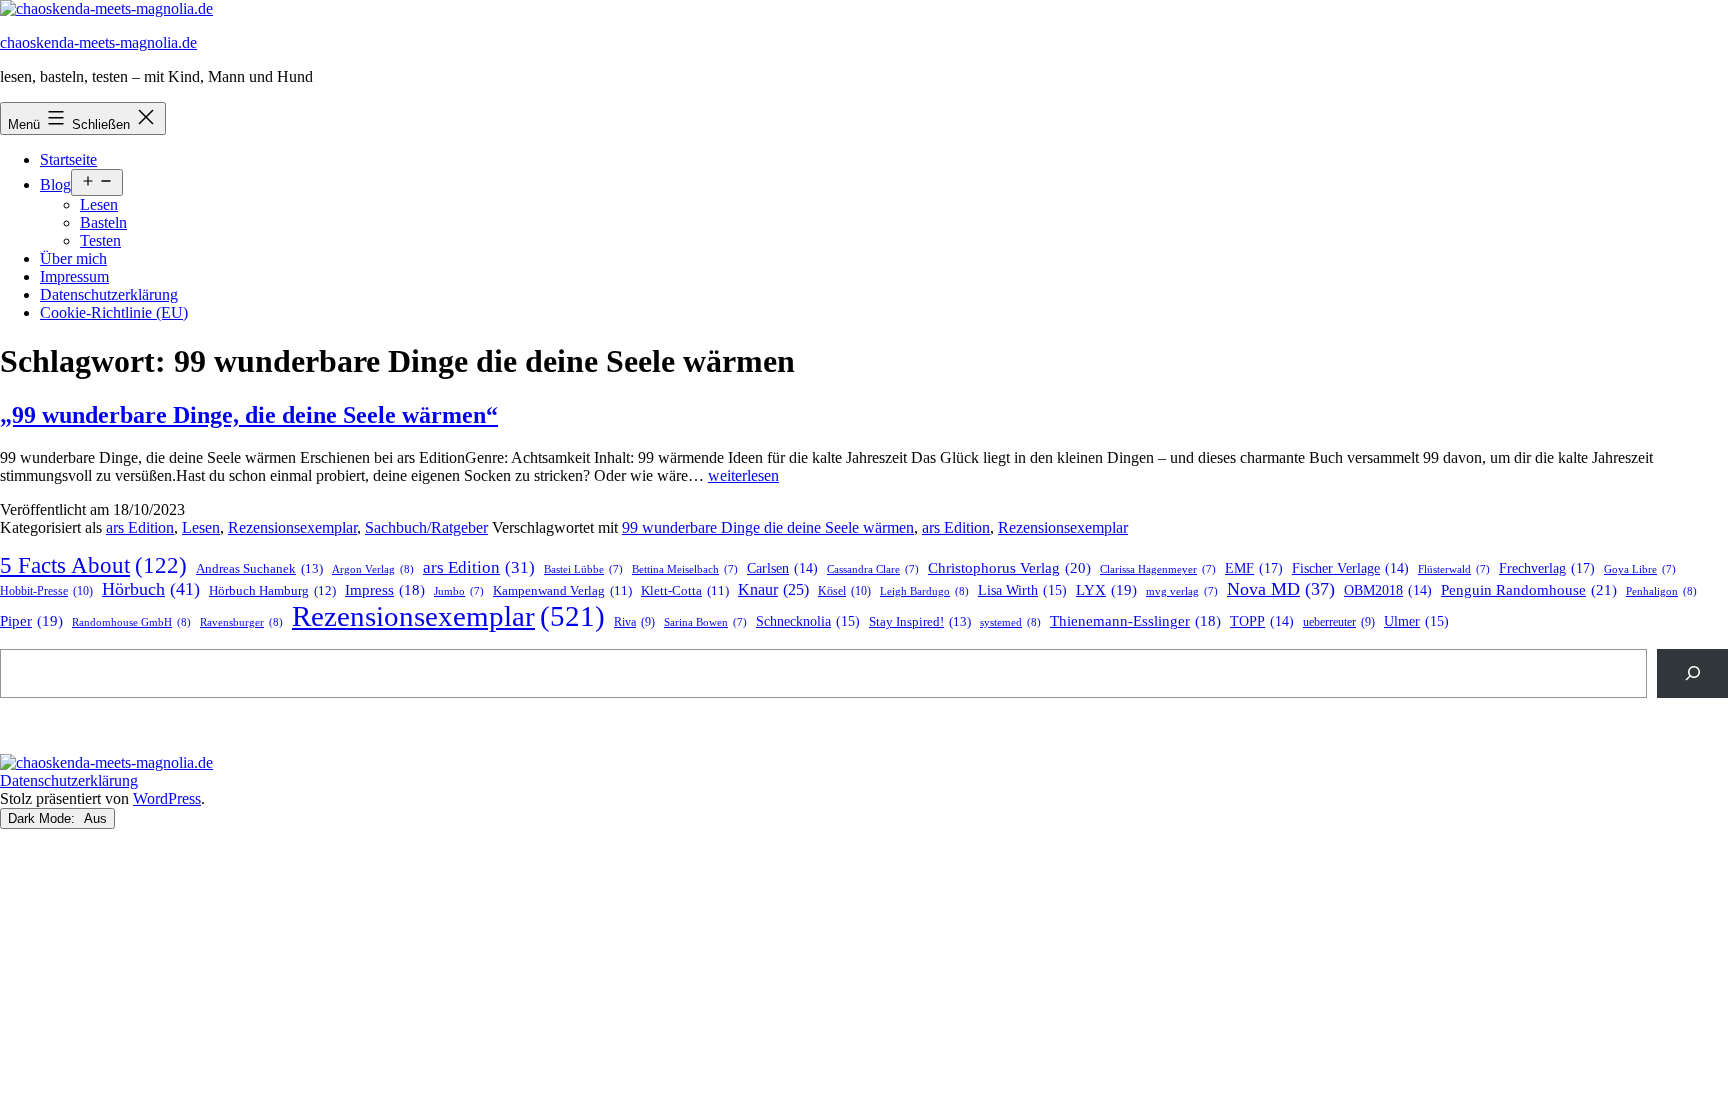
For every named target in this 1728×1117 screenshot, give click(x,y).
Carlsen (782, 568)
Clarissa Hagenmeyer (1158, 569)
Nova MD (1281, 589)
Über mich (73, 258)
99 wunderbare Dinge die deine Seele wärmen (768, 527)
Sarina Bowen (705, 622)
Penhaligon (1661, 591)
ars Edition (140, 527)
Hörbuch (151, 589)
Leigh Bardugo (924, 591)
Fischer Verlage (1350, 568)
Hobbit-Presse (46, 591)
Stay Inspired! (920, 621)
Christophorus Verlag (1009, 568)
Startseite (68, 159)
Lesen (99, 204)
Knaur (773, 589)
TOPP (1262, 621)
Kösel (844, 591)
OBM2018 (1388, 590)
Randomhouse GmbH (131, 622)
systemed (1010, 622)
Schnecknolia (808, 621)
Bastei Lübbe (583, 569)
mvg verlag (1182, 591)
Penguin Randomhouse (1529, 589)
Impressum (74, 276)
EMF (1254, 568)
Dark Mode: (43, 818)
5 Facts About (93, 565)
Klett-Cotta (685, 591)
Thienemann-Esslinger (1135, 621)
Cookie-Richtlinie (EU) (114, 312)
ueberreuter (1339, 622)
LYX (1106, 590)
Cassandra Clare (873, 569)
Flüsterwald (1454, 569)
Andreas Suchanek (259, 568)
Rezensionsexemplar (292, 527)
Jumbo (459, 591)
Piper (31, 621)
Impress (385, 590)
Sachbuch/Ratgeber (426, 527)
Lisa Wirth (1022, 590)
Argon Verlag (373, 569)
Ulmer (1416, 621)
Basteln (103, 222)
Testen (100, 240)
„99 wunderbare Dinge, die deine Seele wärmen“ (249, 415)
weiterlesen (743, 475)
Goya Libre (1640, 569)
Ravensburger (241, 622)
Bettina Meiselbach (685, 569)
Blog (55, 184)
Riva (634, 622)
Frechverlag (1547, 568)
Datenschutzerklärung (109, 294)
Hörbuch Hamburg (272, 591)
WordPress (167, 798)
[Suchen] (1692, 673)
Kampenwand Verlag (562, 591)
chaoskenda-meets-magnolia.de (98, 42)
